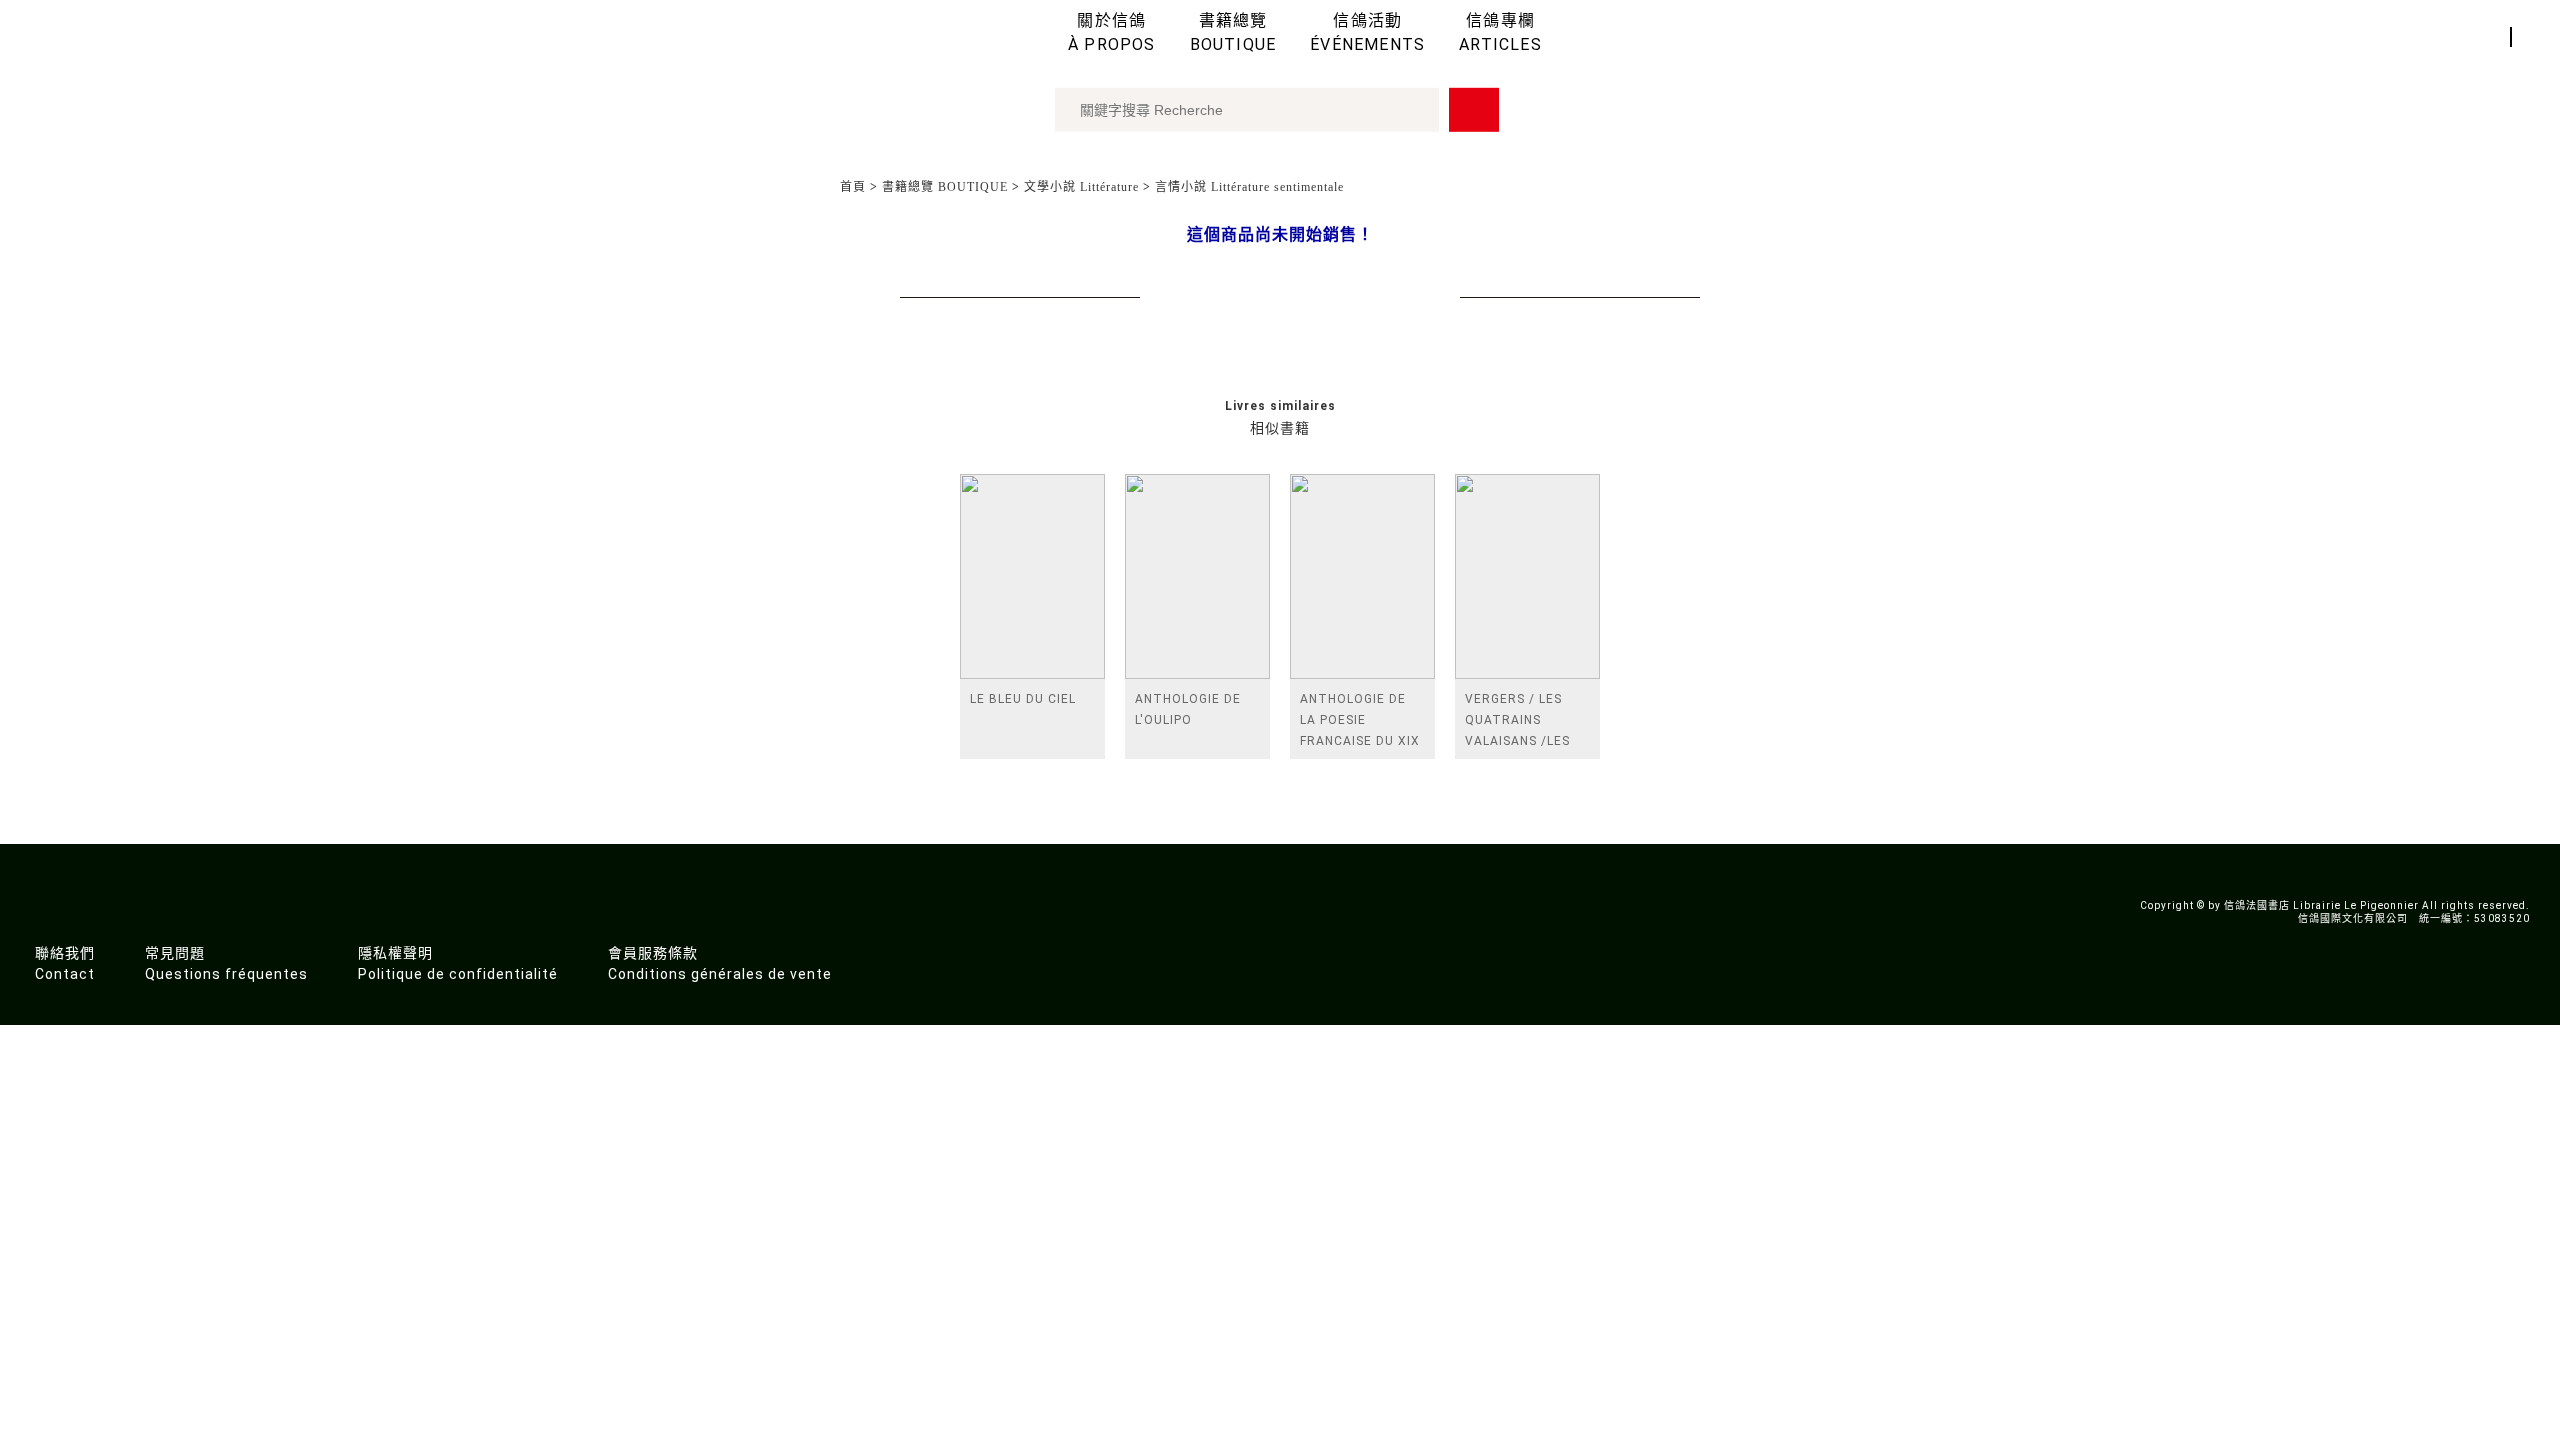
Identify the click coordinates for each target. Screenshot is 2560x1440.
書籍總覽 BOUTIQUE (945, 187)
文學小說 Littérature (1081, 187)
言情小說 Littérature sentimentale (1249, 187)
